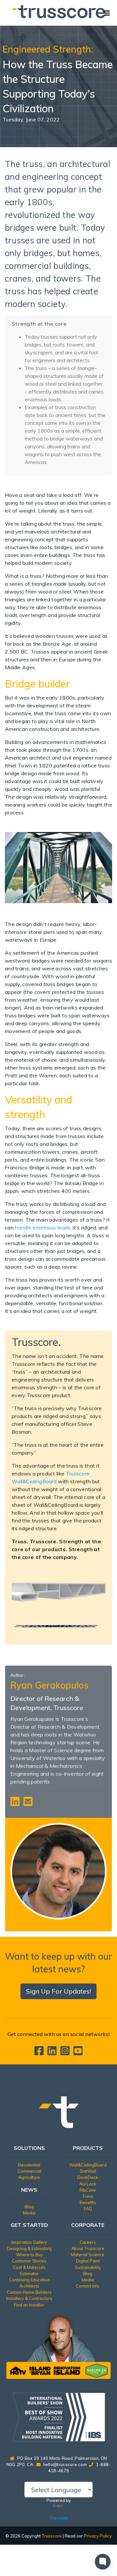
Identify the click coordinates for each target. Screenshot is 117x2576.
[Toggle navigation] (107, 13)
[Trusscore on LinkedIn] (53, 2053)
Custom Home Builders (29, 2292)
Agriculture (29, 2177)
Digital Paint (88, 2261)
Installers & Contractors (29, 2298)
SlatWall (88, 2171)
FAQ (88, 2209)
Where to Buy (29, 2255)
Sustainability (88, 2267)
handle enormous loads (43, 1227)
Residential (29, 2165)
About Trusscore (88, 2248)
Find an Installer (29, 2305)
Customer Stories (29, 2261)
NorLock (88, 2184)
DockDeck (88, 2177)
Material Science (88, 2255)
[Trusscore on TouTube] (78, 2053)
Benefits (88, 2202)
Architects (29, 2286)
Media (29, 2213)
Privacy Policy (98, 2536)
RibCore (88, 2190)
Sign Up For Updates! (58, 1991)
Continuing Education (29, 2280)
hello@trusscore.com (65, 2464)
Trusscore (52, 2536)
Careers (88, 2242)
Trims (88, 2196)
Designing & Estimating (29, 2248)
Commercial (29, 2171)
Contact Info (88, 2286)
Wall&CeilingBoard (88, 2165)
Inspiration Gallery (29, 2242)
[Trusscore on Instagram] (66, 2053)
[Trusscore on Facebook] (40, 2053)
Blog (29, 2207)
